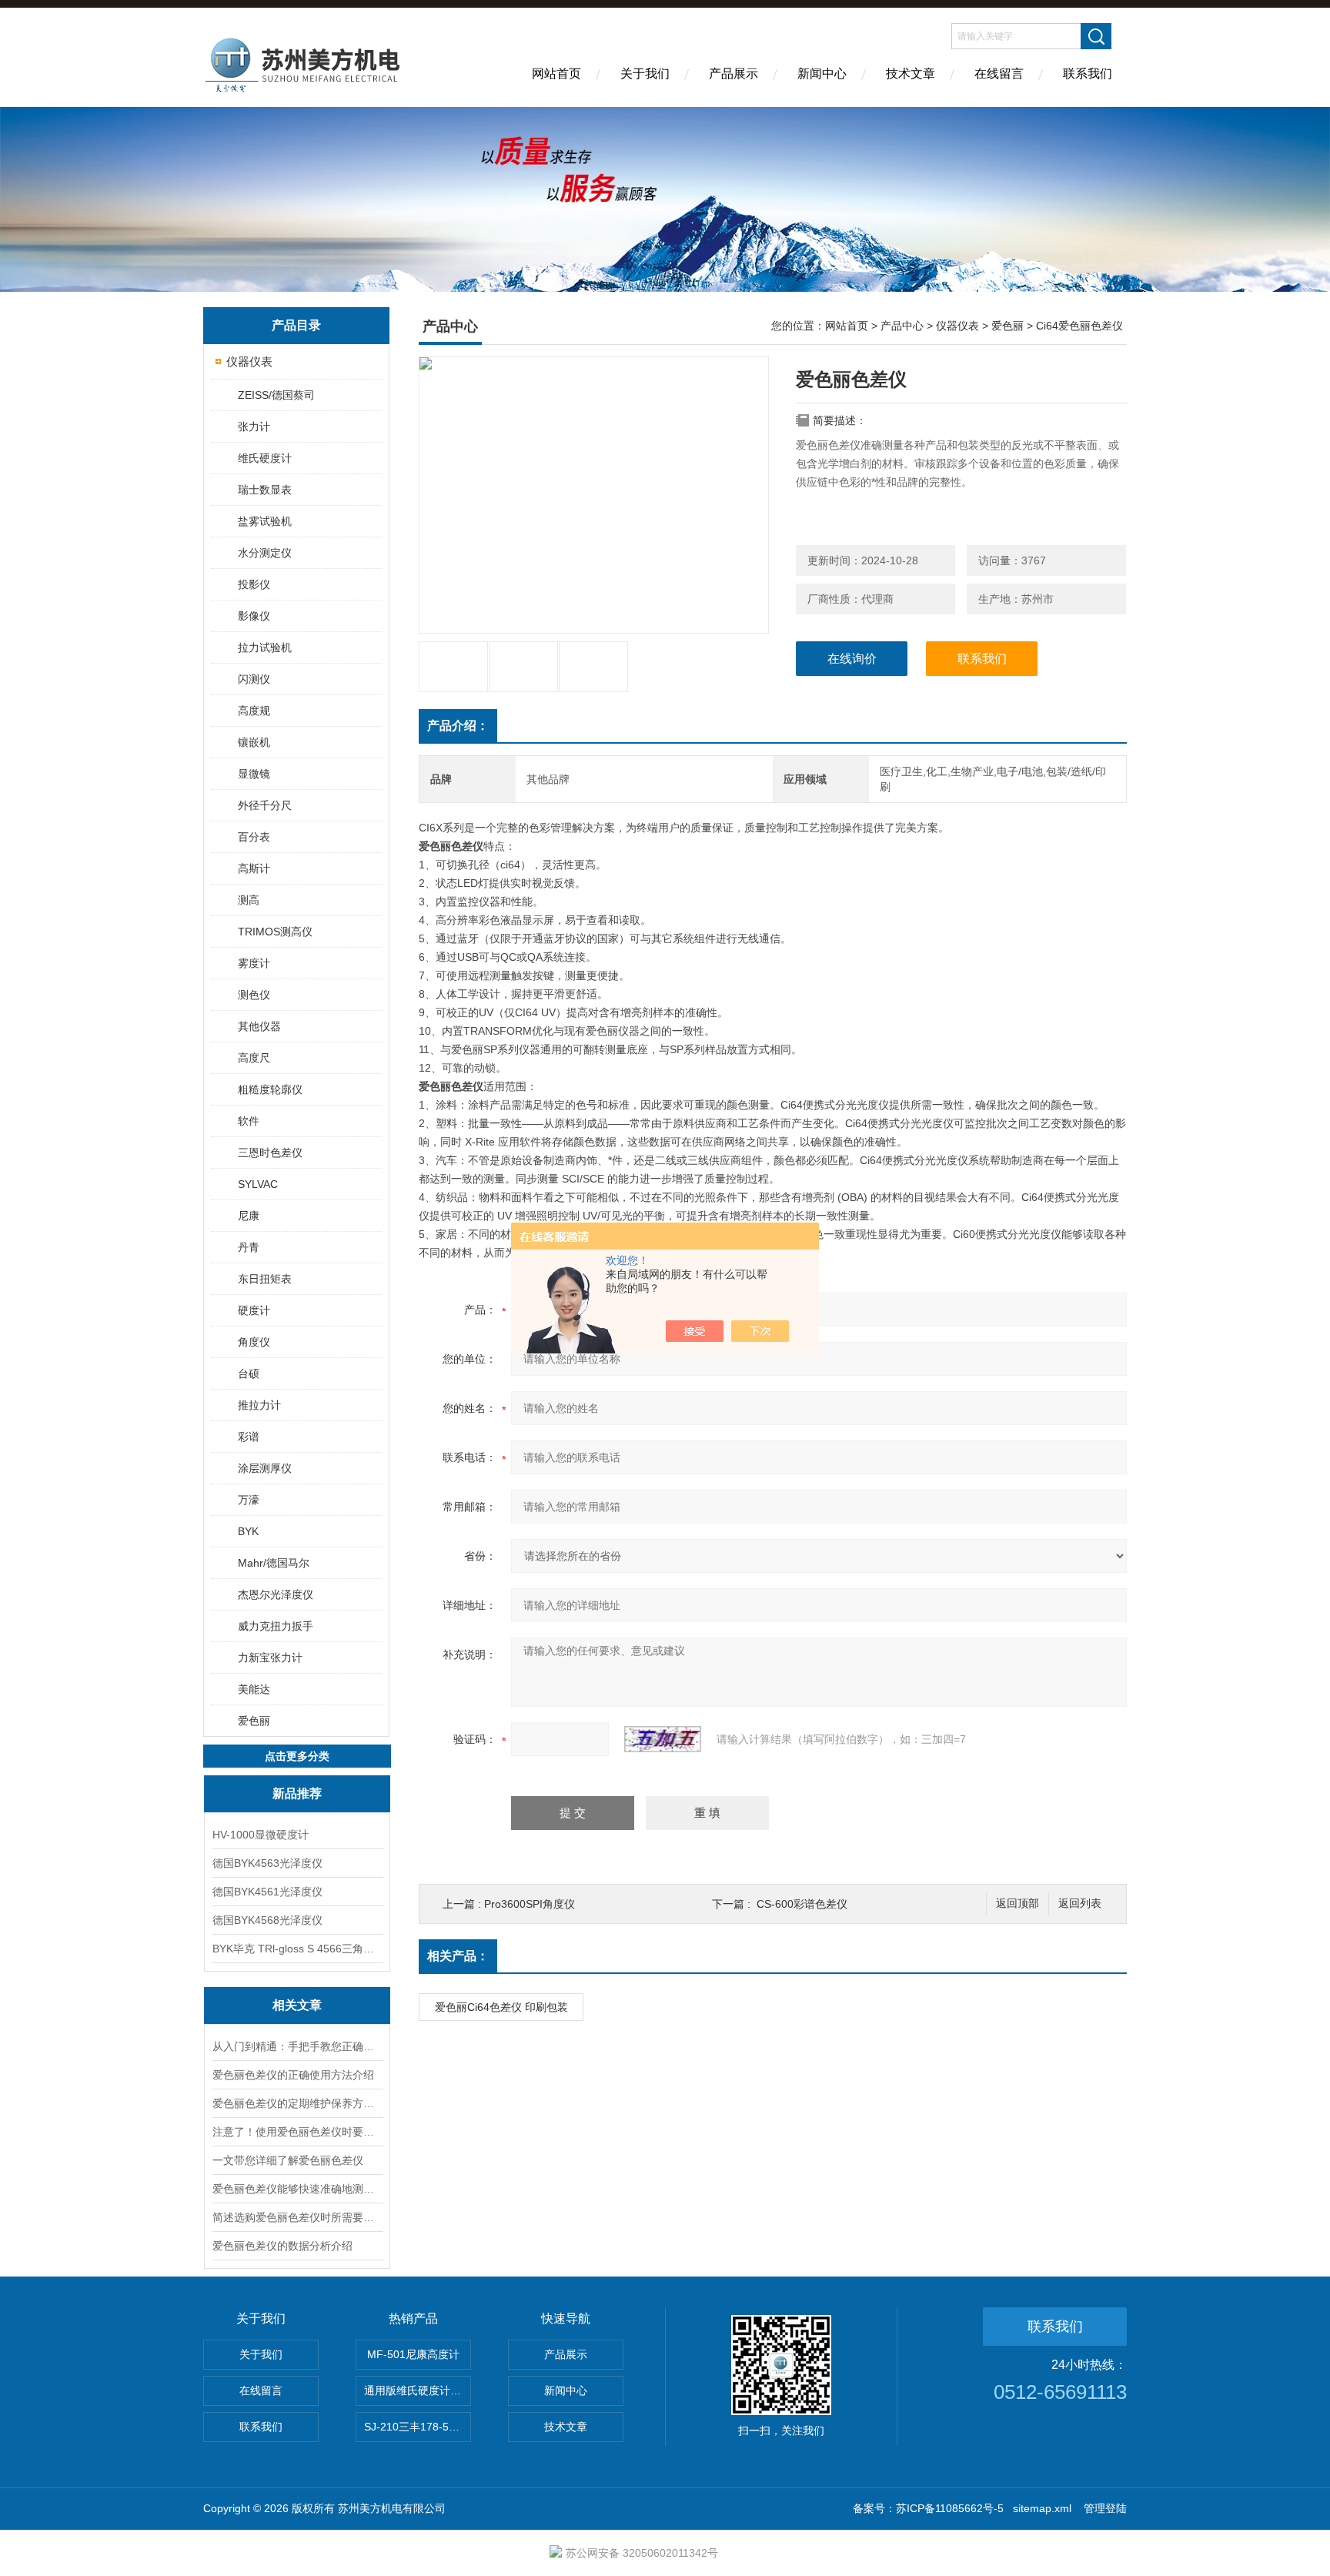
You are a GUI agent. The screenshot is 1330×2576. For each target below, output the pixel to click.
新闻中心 (822, 74)
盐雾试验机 (265, 521)
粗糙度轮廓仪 (270, 1089)
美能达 (254, 1689)
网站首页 (556, 74)
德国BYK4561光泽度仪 (267, 1892)
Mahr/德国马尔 (274, 1563)
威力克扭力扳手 (276, 1626)
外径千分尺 (265, 805)
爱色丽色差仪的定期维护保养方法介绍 (297, 2103)
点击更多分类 (297, 1756)
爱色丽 (254, 1721)
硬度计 (254, 1310)
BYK (248, 1531)
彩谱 (249, 1437)
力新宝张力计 (270, 1658)
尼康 (249, 1216)
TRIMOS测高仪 (275, 932)
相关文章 (297, 2005)
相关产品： (458, 1956)
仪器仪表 (249, 361)
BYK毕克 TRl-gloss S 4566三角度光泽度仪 (297, 1949)
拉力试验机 (265, 647)
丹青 (249, 1247)
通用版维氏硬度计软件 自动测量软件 (418, 2390)
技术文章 (911, 74)
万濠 (249, 1500)
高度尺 (254, 1058)
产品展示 (734, 74)
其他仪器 (259, 1026)
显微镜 (254, 774)
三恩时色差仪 (270, 1153)
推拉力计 (259, 1405)
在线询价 (852, 659)
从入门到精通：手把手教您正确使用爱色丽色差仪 (297, 2046)
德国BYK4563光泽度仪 (267, 1863)
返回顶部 (1018, 1904)
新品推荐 (297, 1793)
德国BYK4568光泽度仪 (267, 1920)
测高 (249, 900)
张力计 (254, 427)
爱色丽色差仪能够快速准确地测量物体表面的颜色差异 (297, 2189)
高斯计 (254, 868)
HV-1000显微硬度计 (261, 1835)
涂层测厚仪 (265, 1468)
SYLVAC (258, 1184)
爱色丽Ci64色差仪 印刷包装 (501, 2007)
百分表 (254, 837)
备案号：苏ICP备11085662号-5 (928, 2508)
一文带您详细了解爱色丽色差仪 (288, 2160)
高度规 (254, 711)
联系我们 (1088, 74)
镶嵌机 (254, 742)
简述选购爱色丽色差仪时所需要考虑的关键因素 (297, 2217)
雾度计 (254, 963)
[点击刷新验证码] (663, 1739)
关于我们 (645, 74)
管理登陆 (1105, 2508)
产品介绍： (458, 726)
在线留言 (999, 74)
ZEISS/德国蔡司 (276, 395)
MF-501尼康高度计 (413, 2354)
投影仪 (254, 584)
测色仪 (254, 995)
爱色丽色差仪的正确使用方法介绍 (293, 2075)
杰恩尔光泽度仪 (276, 1594)
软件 (249, 1121)
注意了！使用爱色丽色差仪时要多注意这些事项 (297, 2132)
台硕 (249, 1373)
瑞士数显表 (265, 490)
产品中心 (902, 326)
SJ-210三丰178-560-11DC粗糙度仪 (418, 2427)
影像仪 (254, 616)
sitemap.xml (1042, 2508)
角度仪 (254, 1342)
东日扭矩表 (265, 1279)
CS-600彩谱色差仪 (802, 1904)
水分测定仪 (265, 553)
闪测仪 (254, 679)
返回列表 (1080, 1904)
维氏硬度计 (265, 458)
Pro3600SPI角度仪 (530, 1904)
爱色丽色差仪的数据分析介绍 (282, 2246)
